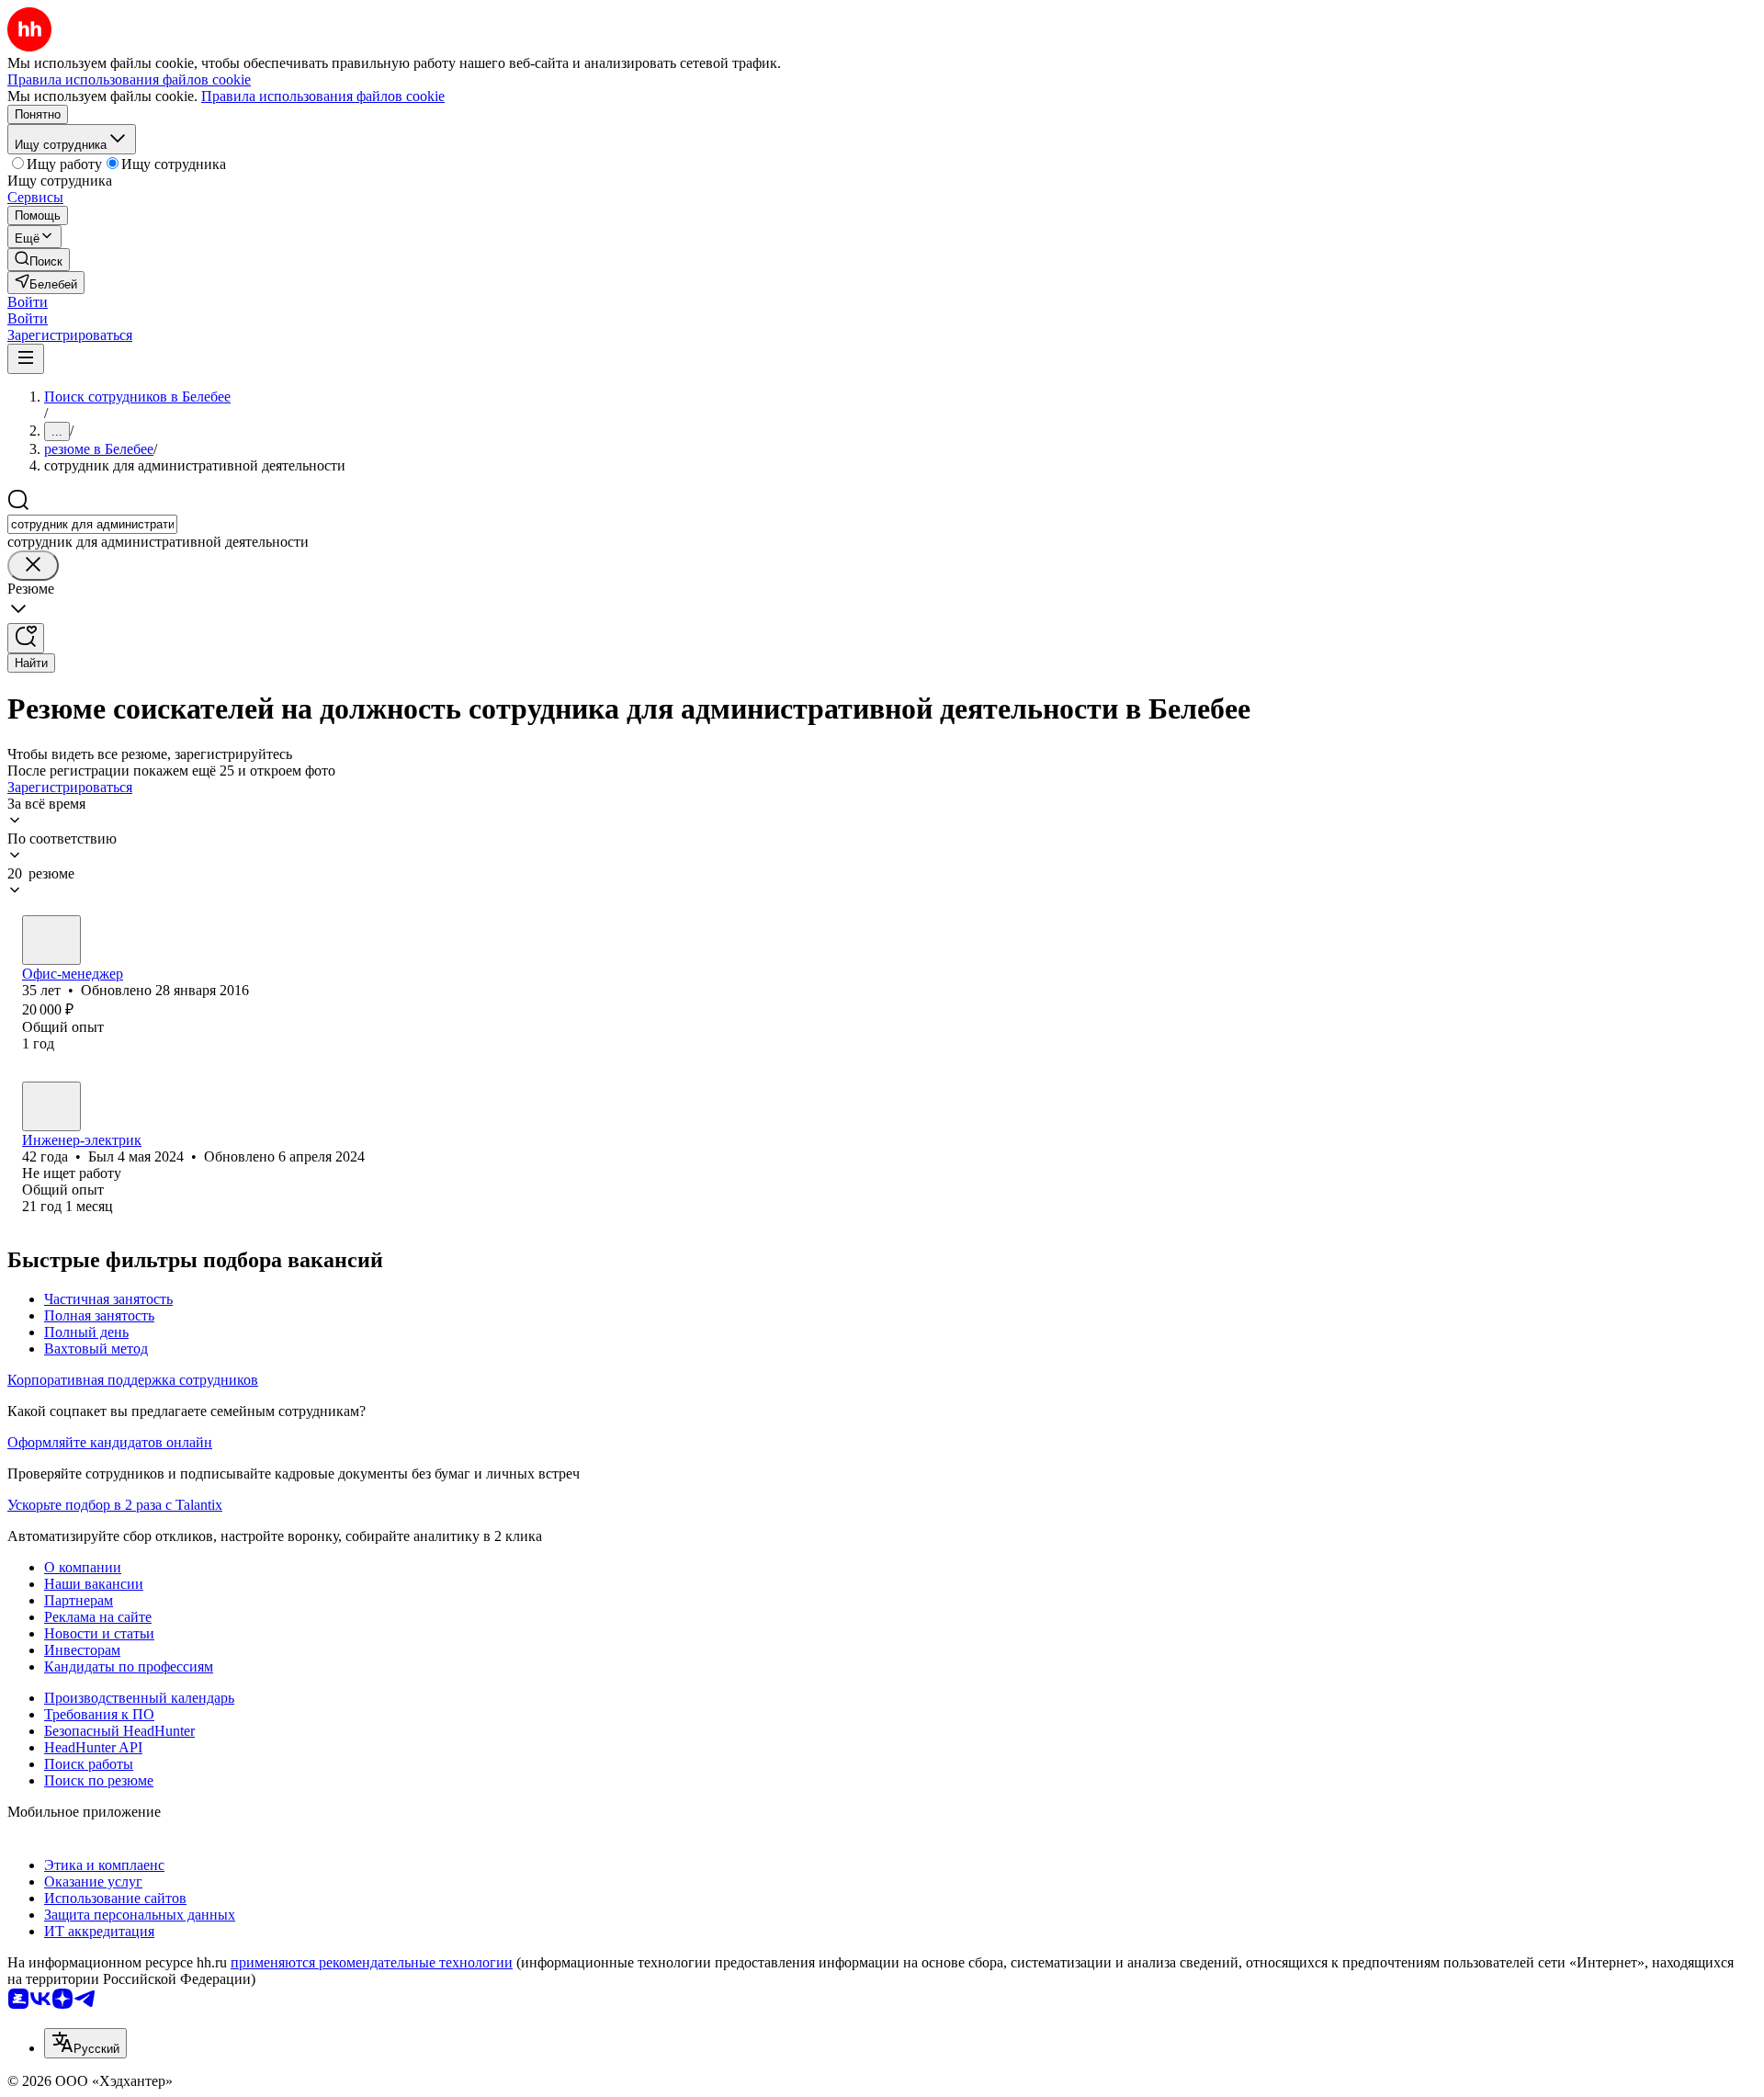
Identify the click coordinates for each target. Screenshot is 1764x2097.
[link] (39, 260)
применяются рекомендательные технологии (372, 1962)
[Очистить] (33, 566)
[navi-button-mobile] (26, 359)
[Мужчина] (51, 1106)
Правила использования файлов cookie (323, 96)
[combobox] (92, 524)
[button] (28, 302)
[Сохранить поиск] (26, 638)
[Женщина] (51, 940)
